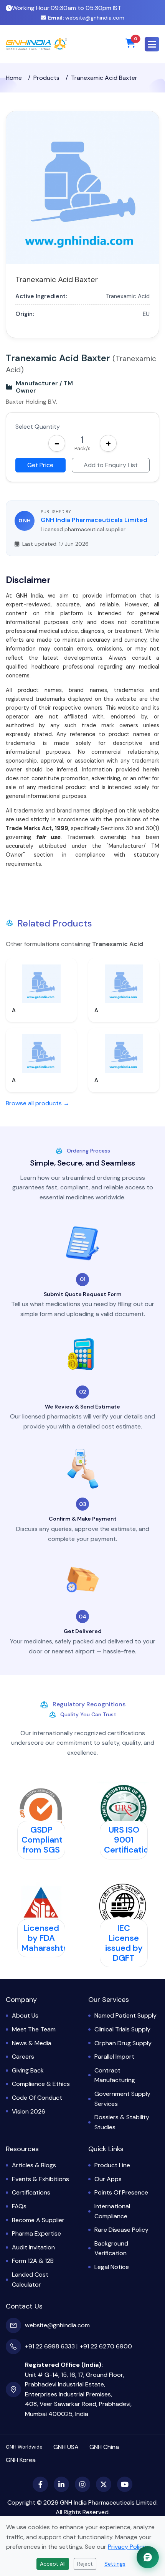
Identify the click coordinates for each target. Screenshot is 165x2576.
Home (14, 78)
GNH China (104, 2447)
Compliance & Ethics (41, 2084)
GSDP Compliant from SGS (42, 1840)
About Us (25, 2015)
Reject (85, 2564)
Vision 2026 (29, 2111)
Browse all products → (38, 1103)
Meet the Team (34, 2029)
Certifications (31, 2192)
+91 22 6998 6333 (50, 2346)
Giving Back (28, 2070)
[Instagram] (82, 2484)
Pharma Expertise (36, 2233)
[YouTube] (125, 2484)
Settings (115, 2564)
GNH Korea (21, 2460)
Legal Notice (112, 2267)
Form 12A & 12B (33, 2261)
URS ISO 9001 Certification (129, 1840)
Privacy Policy (127, 2547)
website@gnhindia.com (86, 18)
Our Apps (108, 2179)
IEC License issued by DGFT (124, 1943)
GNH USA (66, 2447)
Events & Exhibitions (40, 2179)
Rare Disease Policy (121, 2230)
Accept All (53, 2564)
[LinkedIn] (61, 2484)
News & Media (32, 2043)
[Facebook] (40, 2484)
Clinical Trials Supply (122, 2029)
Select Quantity (38, 427)
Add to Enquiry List (111, 465)
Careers (23, 2057)
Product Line (112, 2165)
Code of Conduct (37, 2098)
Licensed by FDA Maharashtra (46, 1938)
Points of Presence (121, 2192)
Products (46, 78)
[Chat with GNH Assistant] (148, 2557)
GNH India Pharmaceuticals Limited (94, 520)
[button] (152, 44)
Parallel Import (114, 2057)
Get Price (40, 465)
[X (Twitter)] (104, 2484)
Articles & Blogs (34, 2165)
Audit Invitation (33, 2247)
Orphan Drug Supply (123, 2043)
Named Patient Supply (125, 2015)
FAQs (19, 2206)
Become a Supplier (38, 2220)
